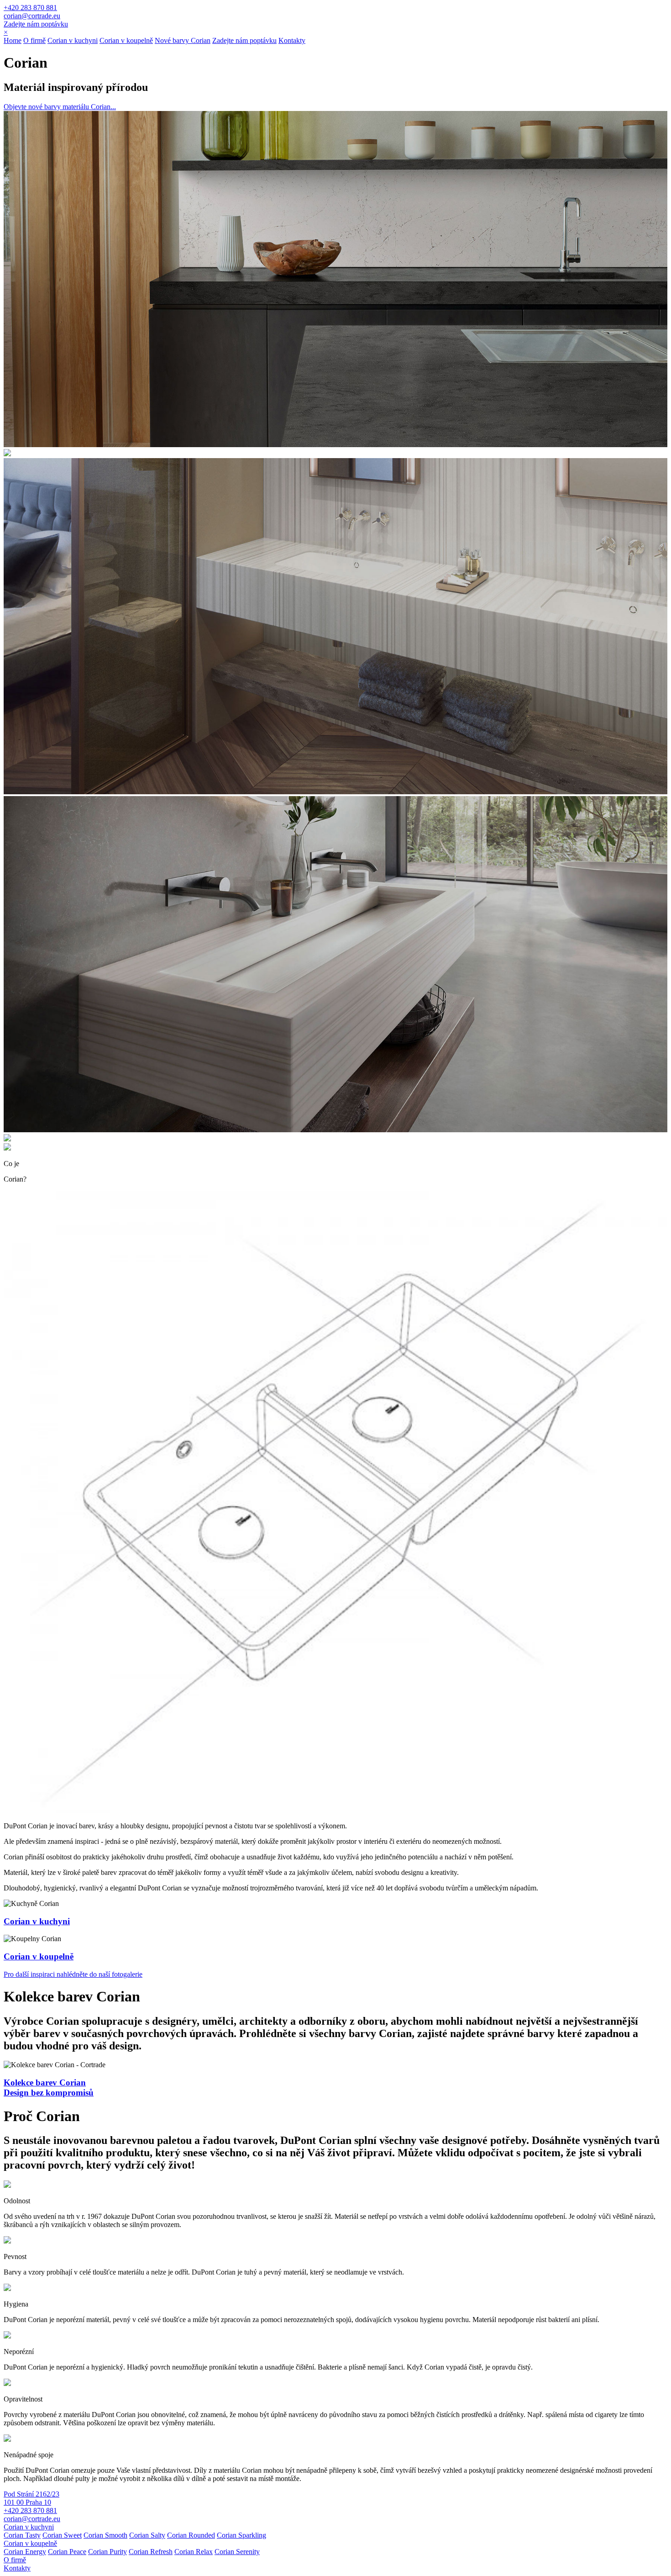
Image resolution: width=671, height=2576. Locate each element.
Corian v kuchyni (73, 40)
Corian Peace (67, 2552)
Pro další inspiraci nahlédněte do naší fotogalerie (73, 1974)
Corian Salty (147, 2535)
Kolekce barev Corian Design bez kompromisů (49, 2088)
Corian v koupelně (126, 40)
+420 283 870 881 (30, 8)
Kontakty (292, 40)
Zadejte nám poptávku (36, 24)
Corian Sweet (62, 2535)
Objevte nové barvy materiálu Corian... (60, 107)
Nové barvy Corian (183, 40)
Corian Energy (25, 2552)
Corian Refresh (151, 2552)
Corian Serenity (237, 2552)
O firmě (34, 40)
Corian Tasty (22, 2535)
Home (13, 40)
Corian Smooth (105, 2535)
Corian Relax (194, 2552)
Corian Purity (107, 2552)
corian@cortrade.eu (32, 16)
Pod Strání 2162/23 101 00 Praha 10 (31, 2498)
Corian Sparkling (241, 2535)
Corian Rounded (191, 2535)
